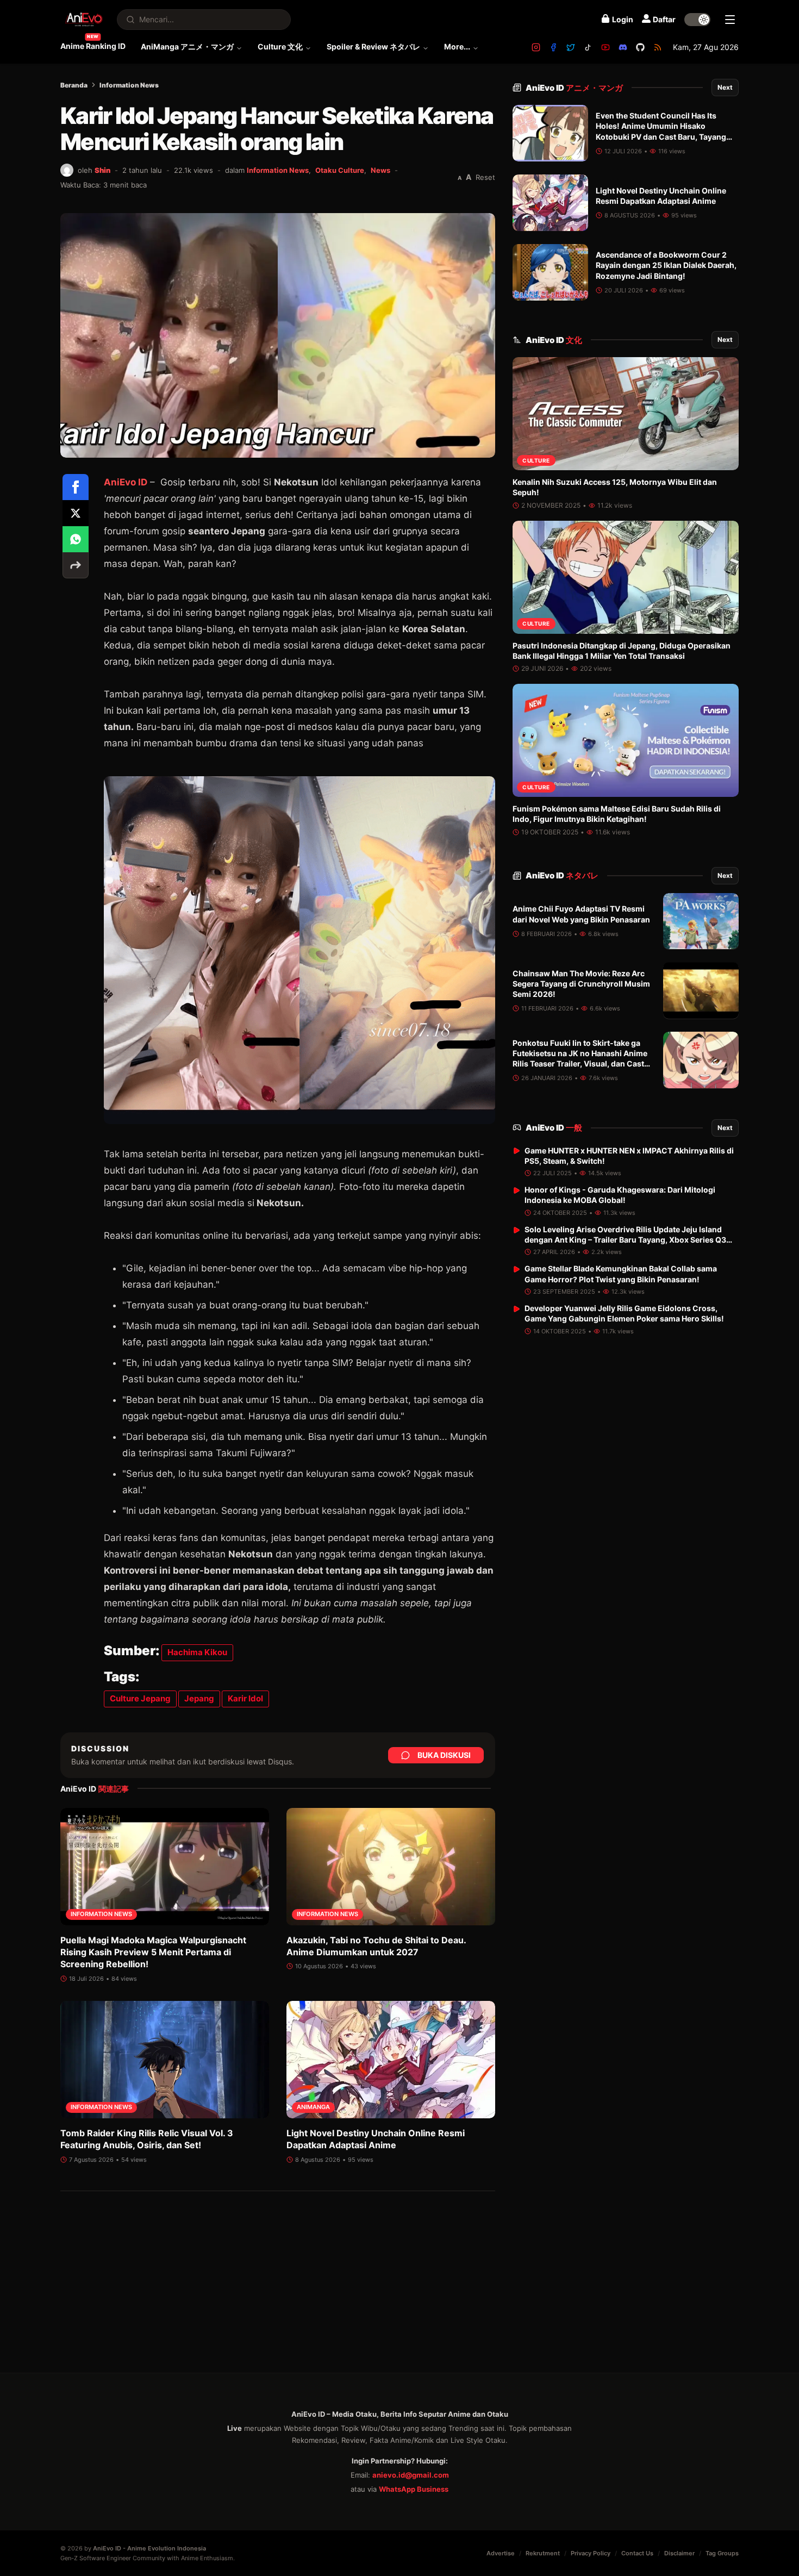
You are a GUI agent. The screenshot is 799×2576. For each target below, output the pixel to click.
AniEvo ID (126, 482)
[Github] (640, 47)
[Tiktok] (588, 47)
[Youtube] (606, 47)
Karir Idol (245, 1698)
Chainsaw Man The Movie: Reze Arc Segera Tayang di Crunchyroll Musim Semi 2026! (581, 984)
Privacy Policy (591, 2553)
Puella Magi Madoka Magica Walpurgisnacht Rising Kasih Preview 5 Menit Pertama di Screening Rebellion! (153, 1952)
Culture (536, 460)
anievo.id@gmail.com (411, 2475)
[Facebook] (553, 47)
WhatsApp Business (414, 2489)
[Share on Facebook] (76, 487)
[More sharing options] (76, 565)
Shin (102, 170)
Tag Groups (722, 2553)
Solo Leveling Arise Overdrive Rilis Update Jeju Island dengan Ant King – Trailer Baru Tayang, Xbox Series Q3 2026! (625, 1240)
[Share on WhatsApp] (76, 539)
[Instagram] (536, 47)
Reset (485, 177)
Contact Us (637, 2553)
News (380, 170)
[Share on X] (76, 513)
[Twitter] (571, 47)
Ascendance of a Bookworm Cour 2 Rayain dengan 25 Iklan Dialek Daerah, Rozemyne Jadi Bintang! (666, 265)
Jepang (199, 1698)
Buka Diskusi (444, 1755)
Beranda (74, 85)
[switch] (697, 20)
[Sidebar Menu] (730, 20)
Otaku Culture (340, 170)
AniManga (313, 2107)
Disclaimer (679, 2553)
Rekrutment (543, 2553)
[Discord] (623, 47)
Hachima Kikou (197, 1652)
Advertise (501, 2553)
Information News (129, 85)
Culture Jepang (140, 1698)
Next (725, 87)
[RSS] (658, 47)
